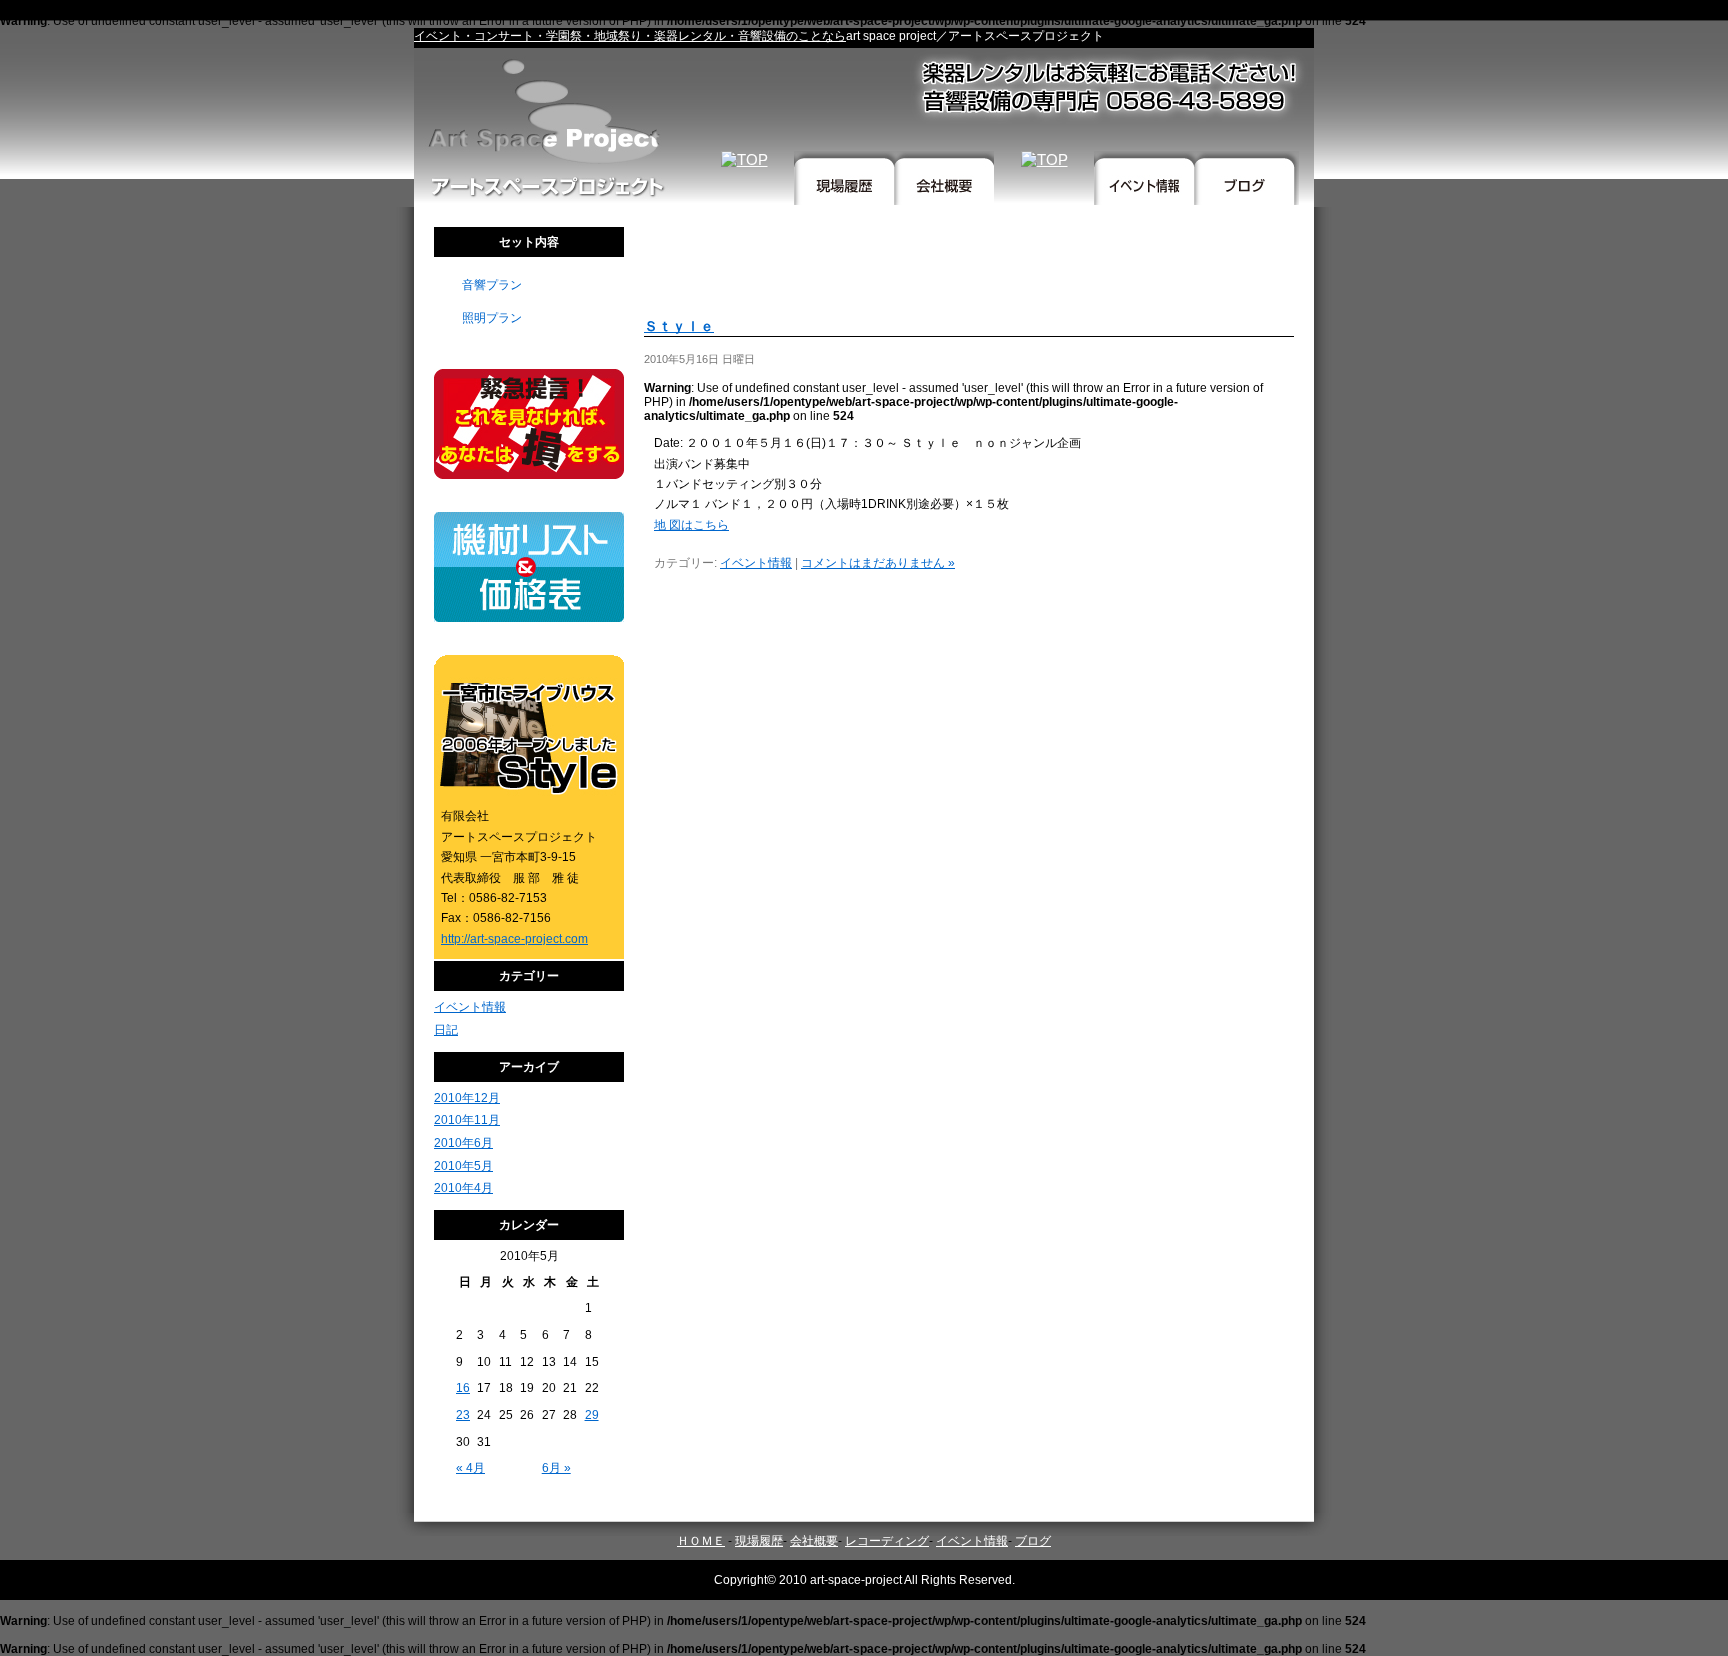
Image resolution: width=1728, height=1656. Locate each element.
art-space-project (856, 1580)
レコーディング (887, 1541)
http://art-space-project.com (514, 939)
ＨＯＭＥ (701, 1541)
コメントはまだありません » (878, 563)
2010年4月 (463, 1188)
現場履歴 (759, 1541)
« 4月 (470, 1468)
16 (463, 1388)
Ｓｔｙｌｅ (679, 326)
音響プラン (492, 285)
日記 (446, 1030)
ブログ (1033, 1541)
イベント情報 (470, 1007)
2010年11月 (467, 1120)
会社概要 (814, 1541)
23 (463, 1415)
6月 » (556, 1468)
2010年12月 (467, 1098)
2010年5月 (463, 1166)
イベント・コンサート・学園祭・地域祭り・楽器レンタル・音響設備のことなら (630, 36)
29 (592, 1415)
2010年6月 (463, 1143)
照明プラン (492, 318)
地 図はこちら (691, 525)
